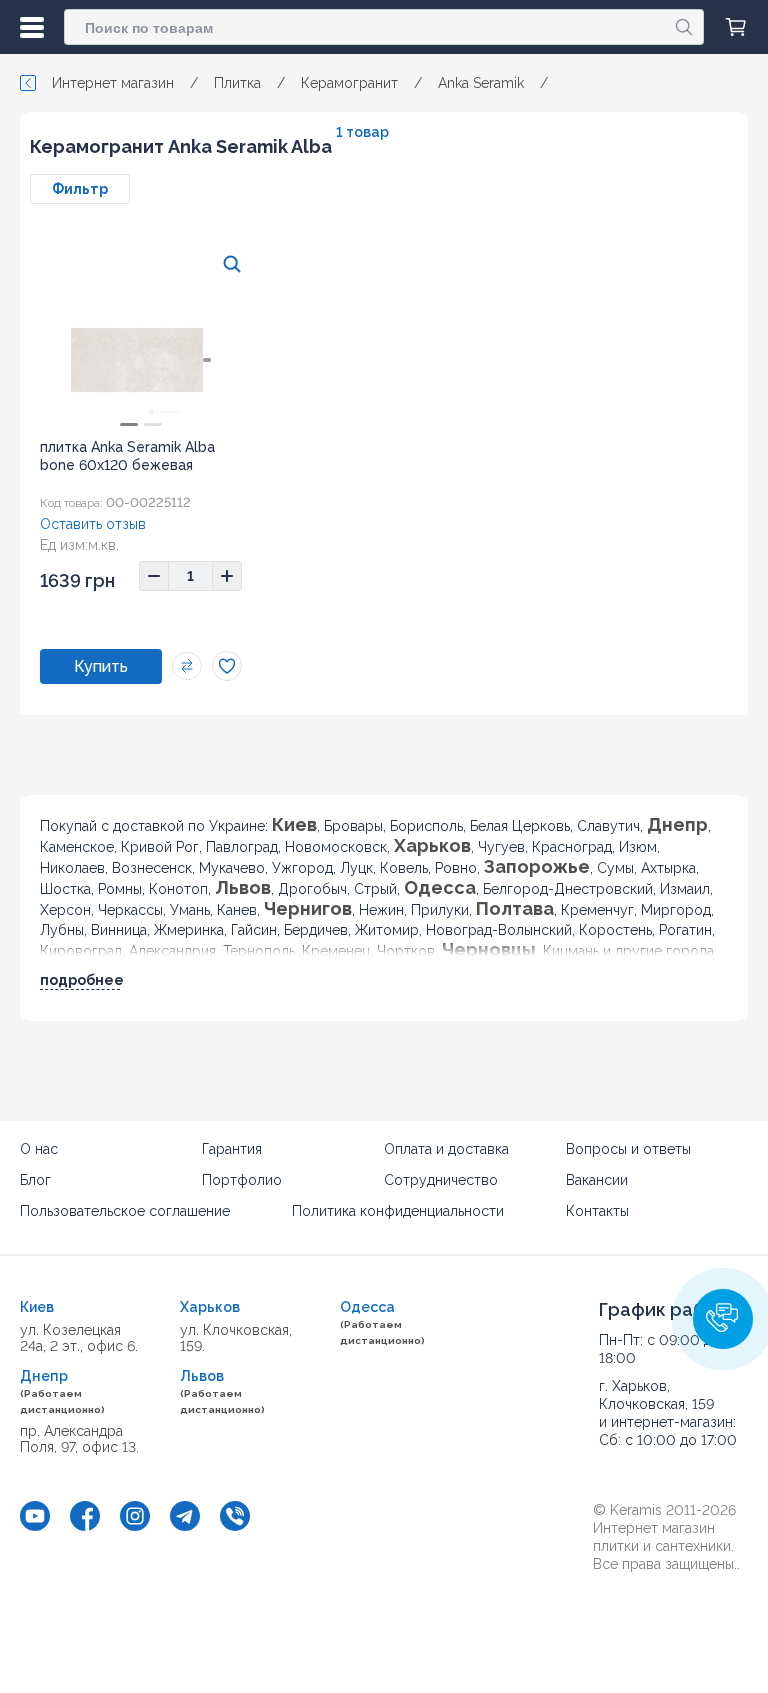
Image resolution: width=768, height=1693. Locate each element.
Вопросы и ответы (628, 1149)
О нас (39, 1149)
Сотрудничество (441, 1180)
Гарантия (232, 1149)
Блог (35, 1180)
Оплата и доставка (446, 1149)
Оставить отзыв (93, 524)
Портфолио (242, 1180)
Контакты (597, 1211)
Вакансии (597, 1180)
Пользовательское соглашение (125, 1211)
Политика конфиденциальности (398, 1211)
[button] (723, 1319)
